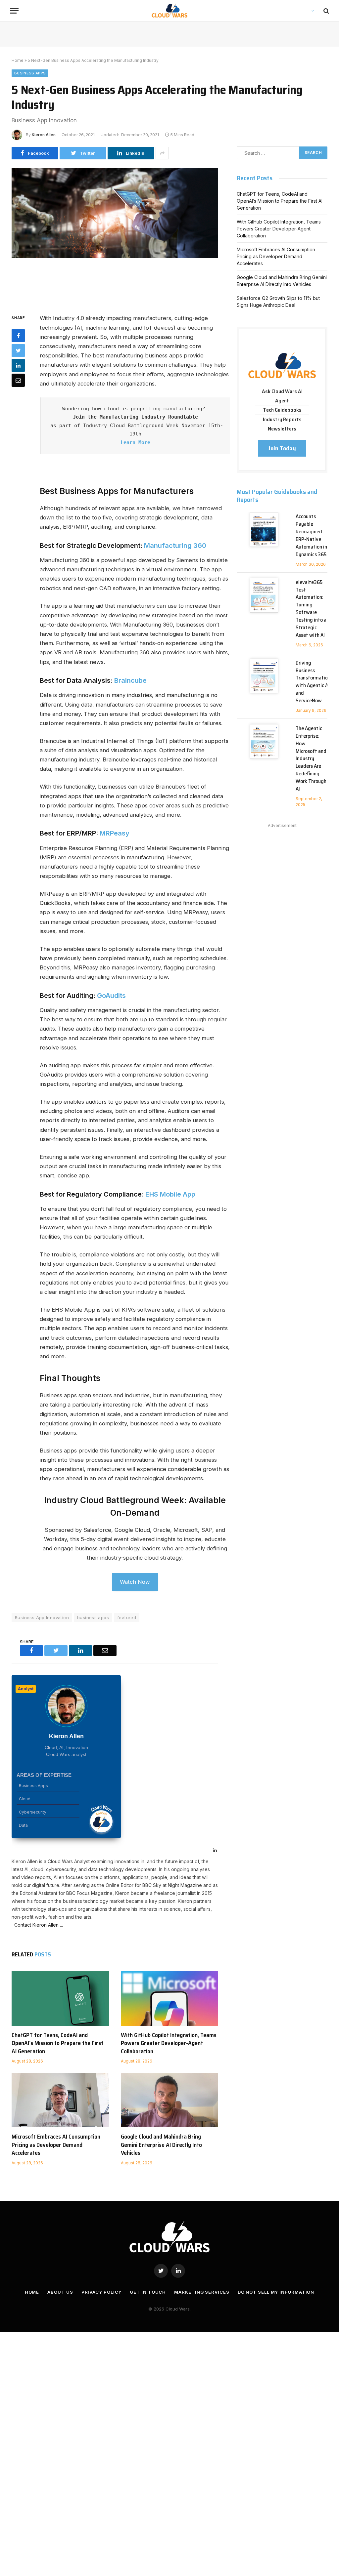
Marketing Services (202, 2292)
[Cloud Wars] (170, 11)
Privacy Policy (102, 2292)
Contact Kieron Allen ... (37, 1925)
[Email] (18, 380)
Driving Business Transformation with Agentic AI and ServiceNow (313, 682)
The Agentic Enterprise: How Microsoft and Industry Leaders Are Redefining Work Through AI (311, 759)
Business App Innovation (42, 1617)
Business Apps (30, 73)
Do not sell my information (276, 2292)
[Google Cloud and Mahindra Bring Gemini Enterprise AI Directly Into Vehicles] (169, 2100)
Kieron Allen (44, 135)
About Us (60, 2292)
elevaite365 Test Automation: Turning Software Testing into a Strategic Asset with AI (311, 609)
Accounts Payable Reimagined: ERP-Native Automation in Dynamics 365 (311, 535)
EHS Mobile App (170, 1194)
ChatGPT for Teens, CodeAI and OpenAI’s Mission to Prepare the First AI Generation (57, 2043)
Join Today (282, 448)
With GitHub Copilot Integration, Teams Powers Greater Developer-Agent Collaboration (169, 2043)
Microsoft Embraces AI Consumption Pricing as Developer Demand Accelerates (56, 2145)
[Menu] (14, 11)
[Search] (326, 11)
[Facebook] (18, 336)
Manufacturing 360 (175, 546)
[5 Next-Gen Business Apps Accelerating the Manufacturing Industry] (115, 235)
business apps (93, 1617)
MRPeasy (115, 833)
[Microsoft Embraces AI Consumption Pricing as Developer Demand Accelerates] (60, 2100)
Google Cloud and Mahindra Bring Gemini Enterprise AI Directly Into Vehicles (161, 2145)
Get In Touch (148, 2292)
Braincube (130, 680)
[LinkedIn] (18, 365)
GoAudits (111, 996)
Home (18, 60)
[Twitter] (18, 350)
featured (127, 1617)
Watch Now (135, 1582)
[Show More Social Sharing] (162, 153)
